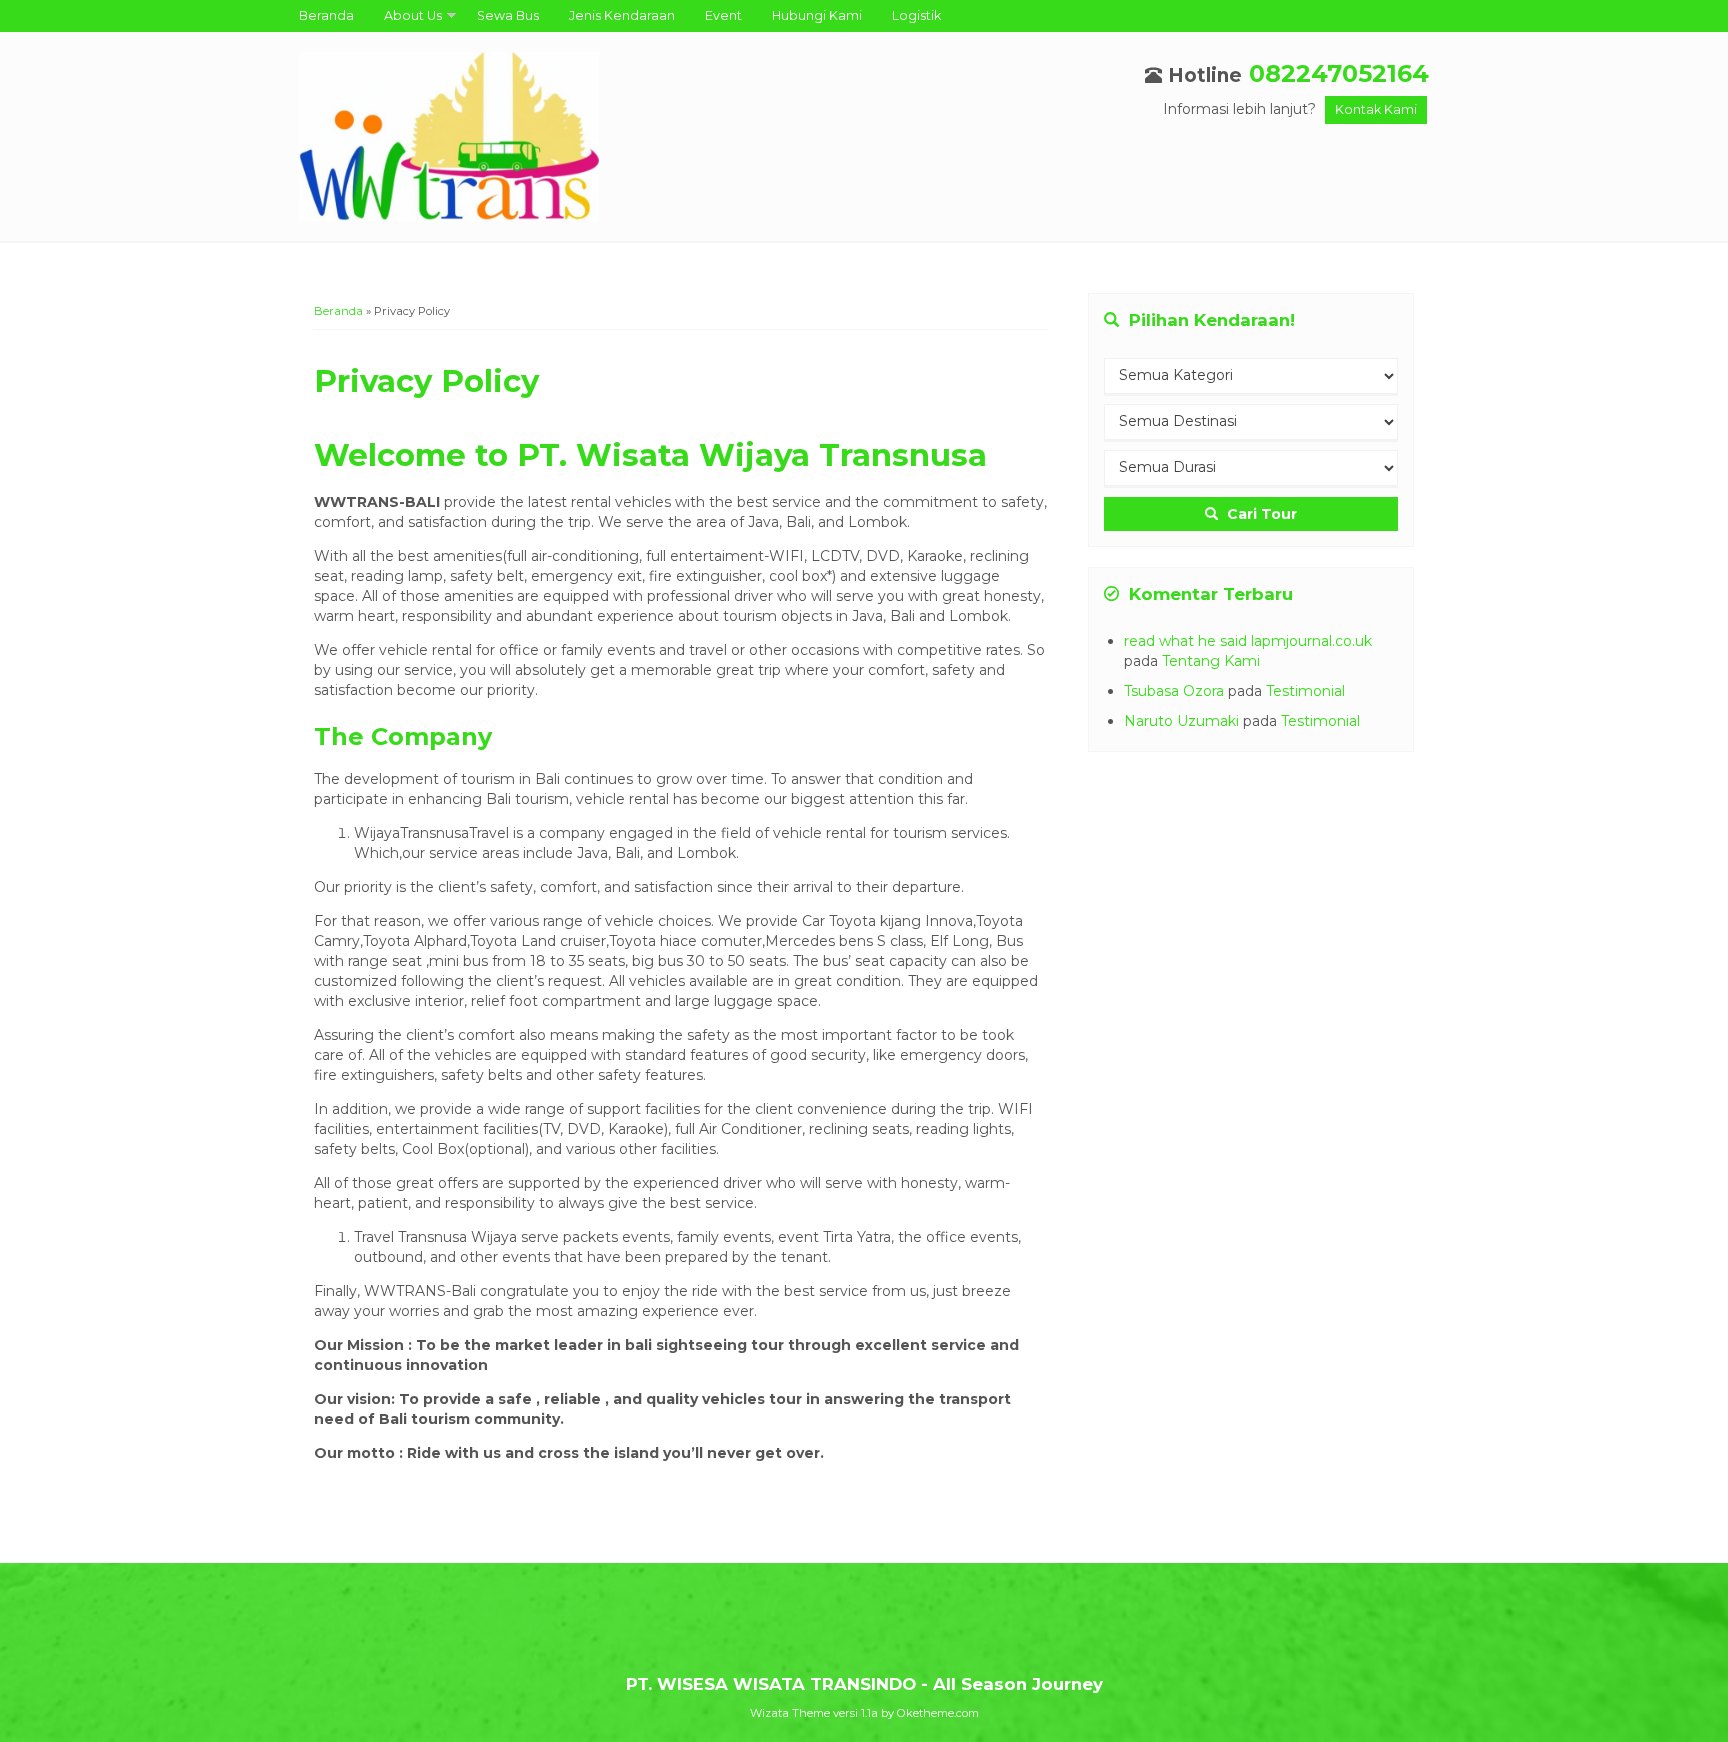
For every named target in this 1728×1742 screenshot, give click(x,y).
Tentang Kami (1211, 661)
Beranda (326, 15)
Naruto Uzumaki (1181, 721)
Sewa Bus (508, 15)
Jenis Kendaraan (622, 15)
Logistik (916, 15)
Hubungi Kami (817, 15)
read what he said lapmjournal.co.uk (1248, 641)
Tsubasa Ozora (1174, 691)
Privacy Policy (426, 381)
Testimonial (1305, 691)
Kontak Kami (1376, 109)
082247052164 (1339, 73)
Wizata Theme (790, 1713)
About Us (413, 15)
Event (723, 15)
